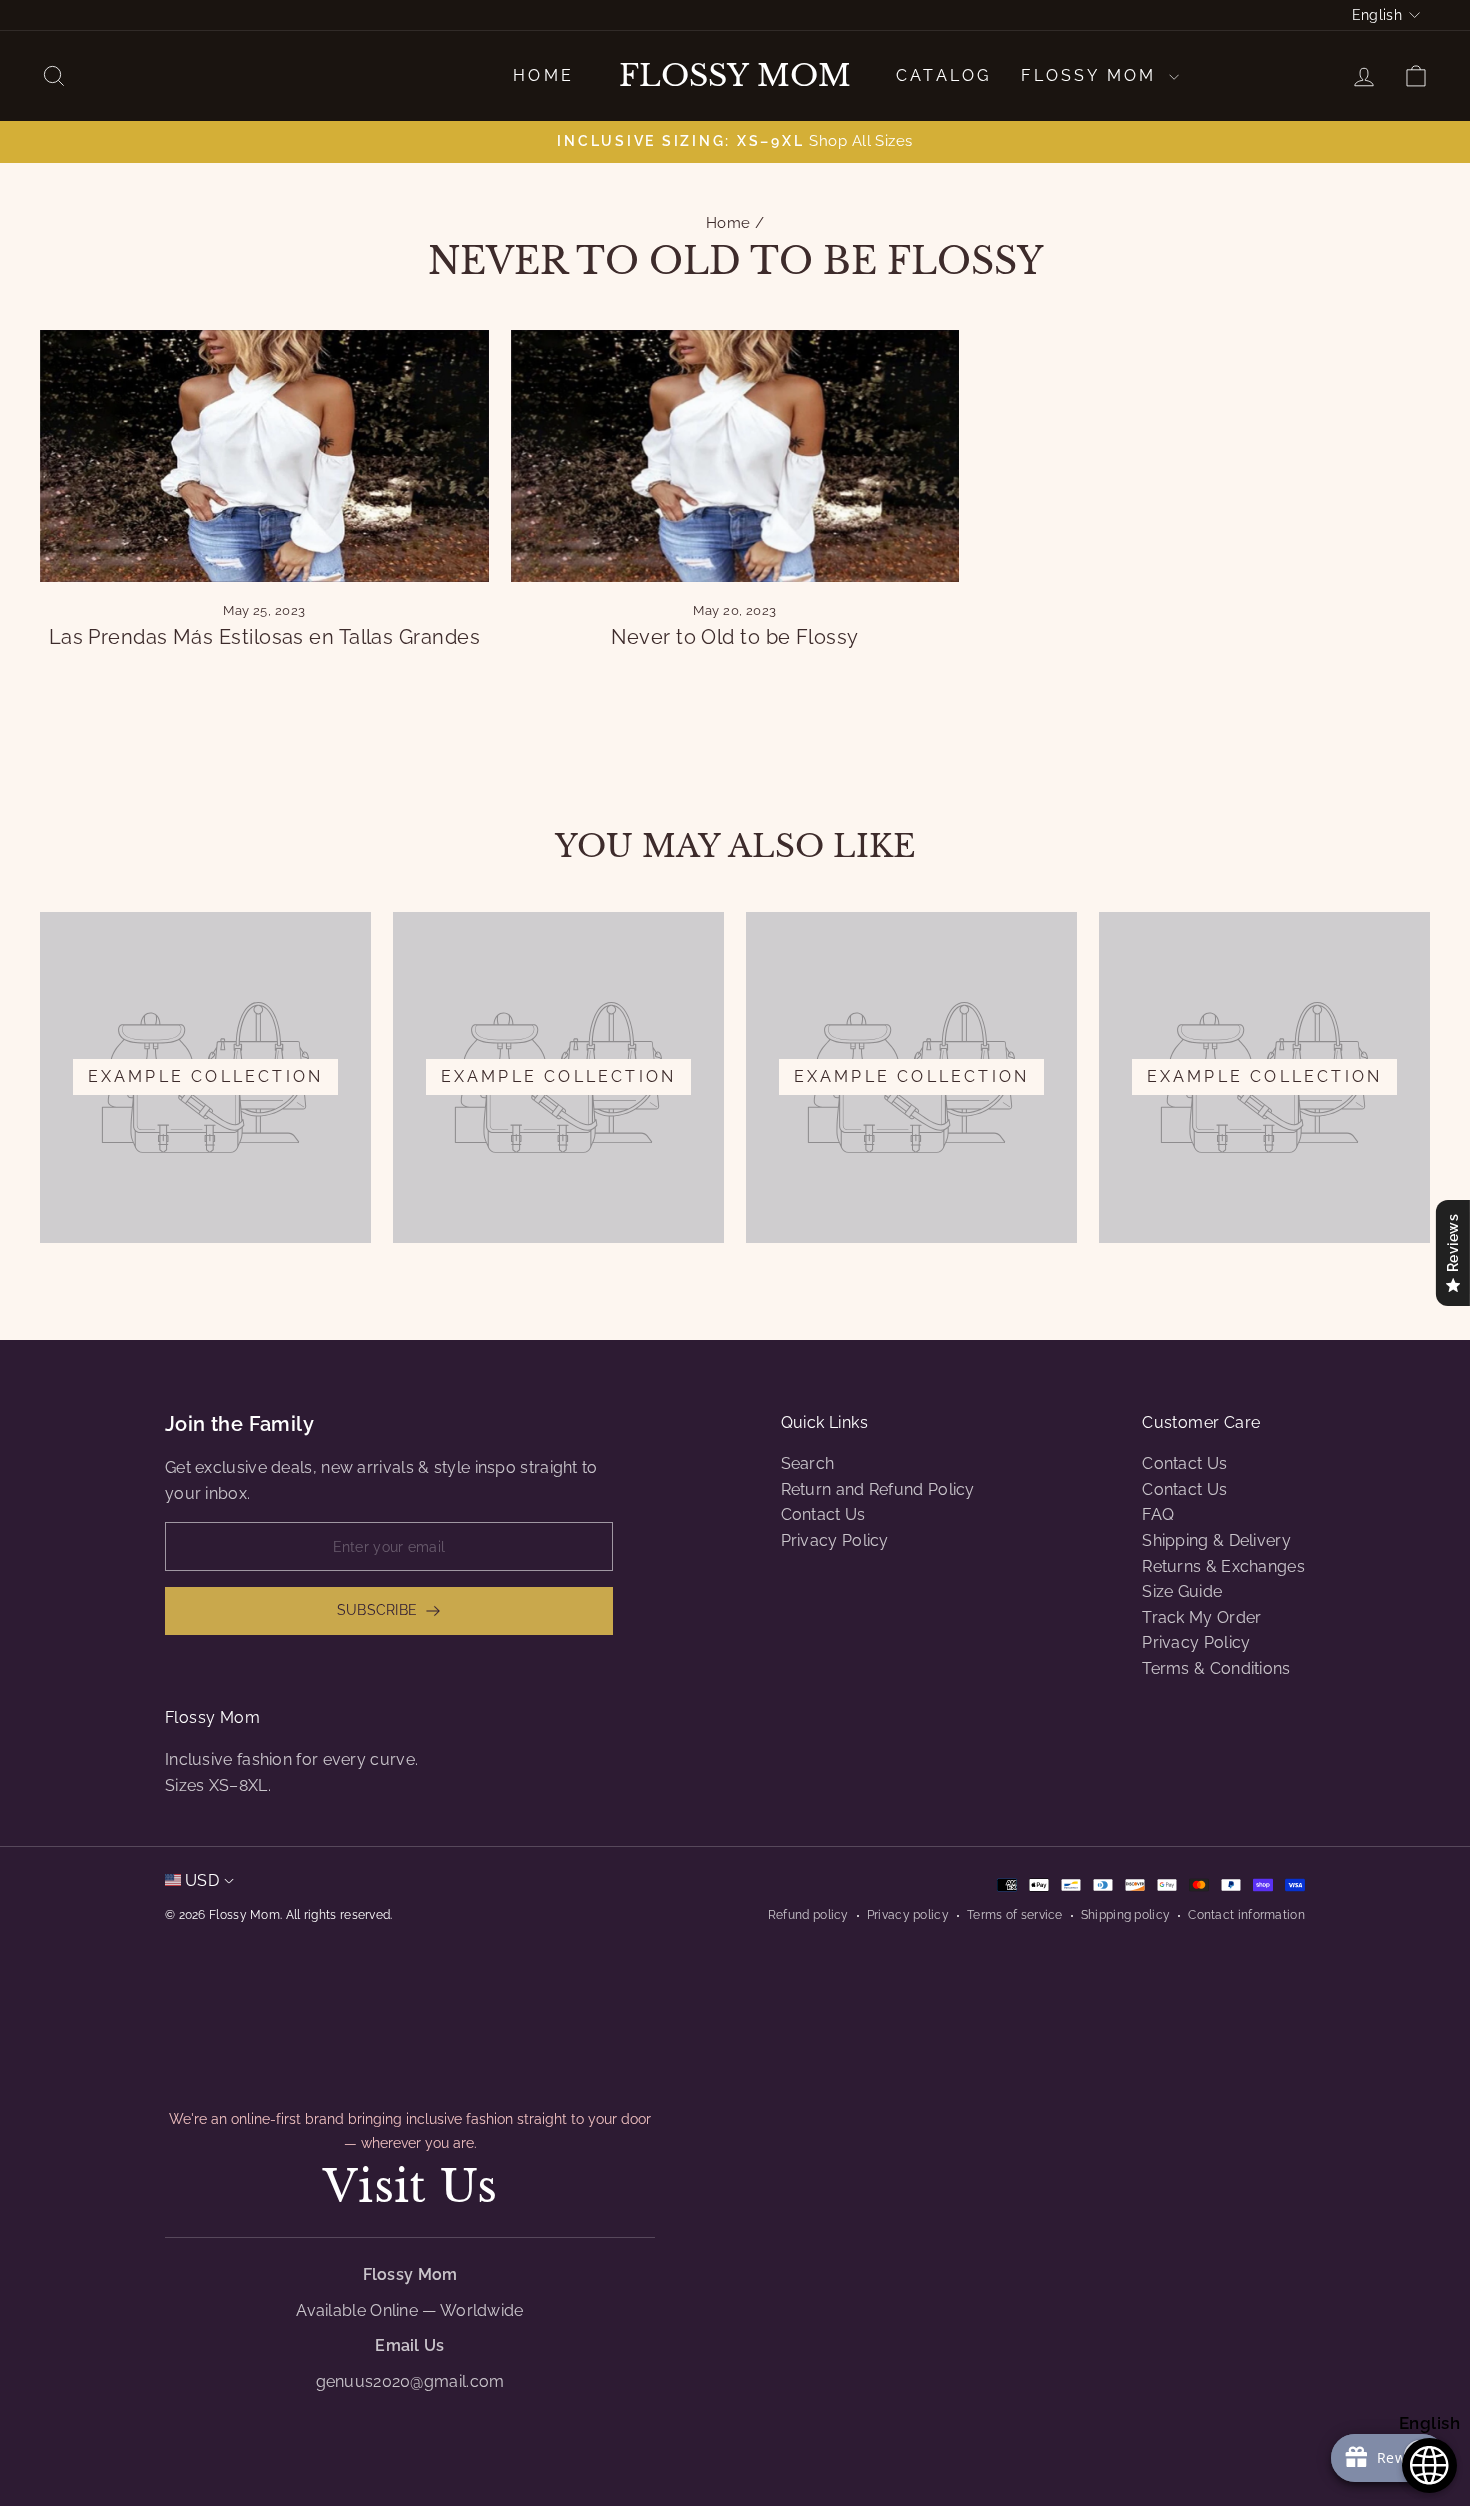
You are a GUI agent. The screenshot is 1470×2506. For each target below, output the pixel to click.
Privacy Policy (835, 1540)
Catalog (943, 75)
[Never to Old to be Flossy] (735, 456)
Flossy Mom (735, 76)
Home (543, 75)
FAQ (1158, 1514)
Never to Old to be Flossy (734, 637)
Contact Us (823, 1514)
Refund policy (808, 1915)
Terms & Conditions (1216, 1668)
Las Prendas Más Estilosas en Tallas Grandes (264, 637)
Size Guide (1182, 1591)
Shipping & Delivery (1216, 1540)
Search (808, 1463)
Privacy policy (908, 1915)
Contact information (1246, 1915)
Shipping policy (1126, 1915)
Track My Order (1201, 1617)
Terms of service (1015, 1915)
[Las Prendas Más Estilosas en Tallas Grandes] (264, 456)
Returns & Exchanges (1223, 1566)
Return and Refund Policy (878, 1489)
